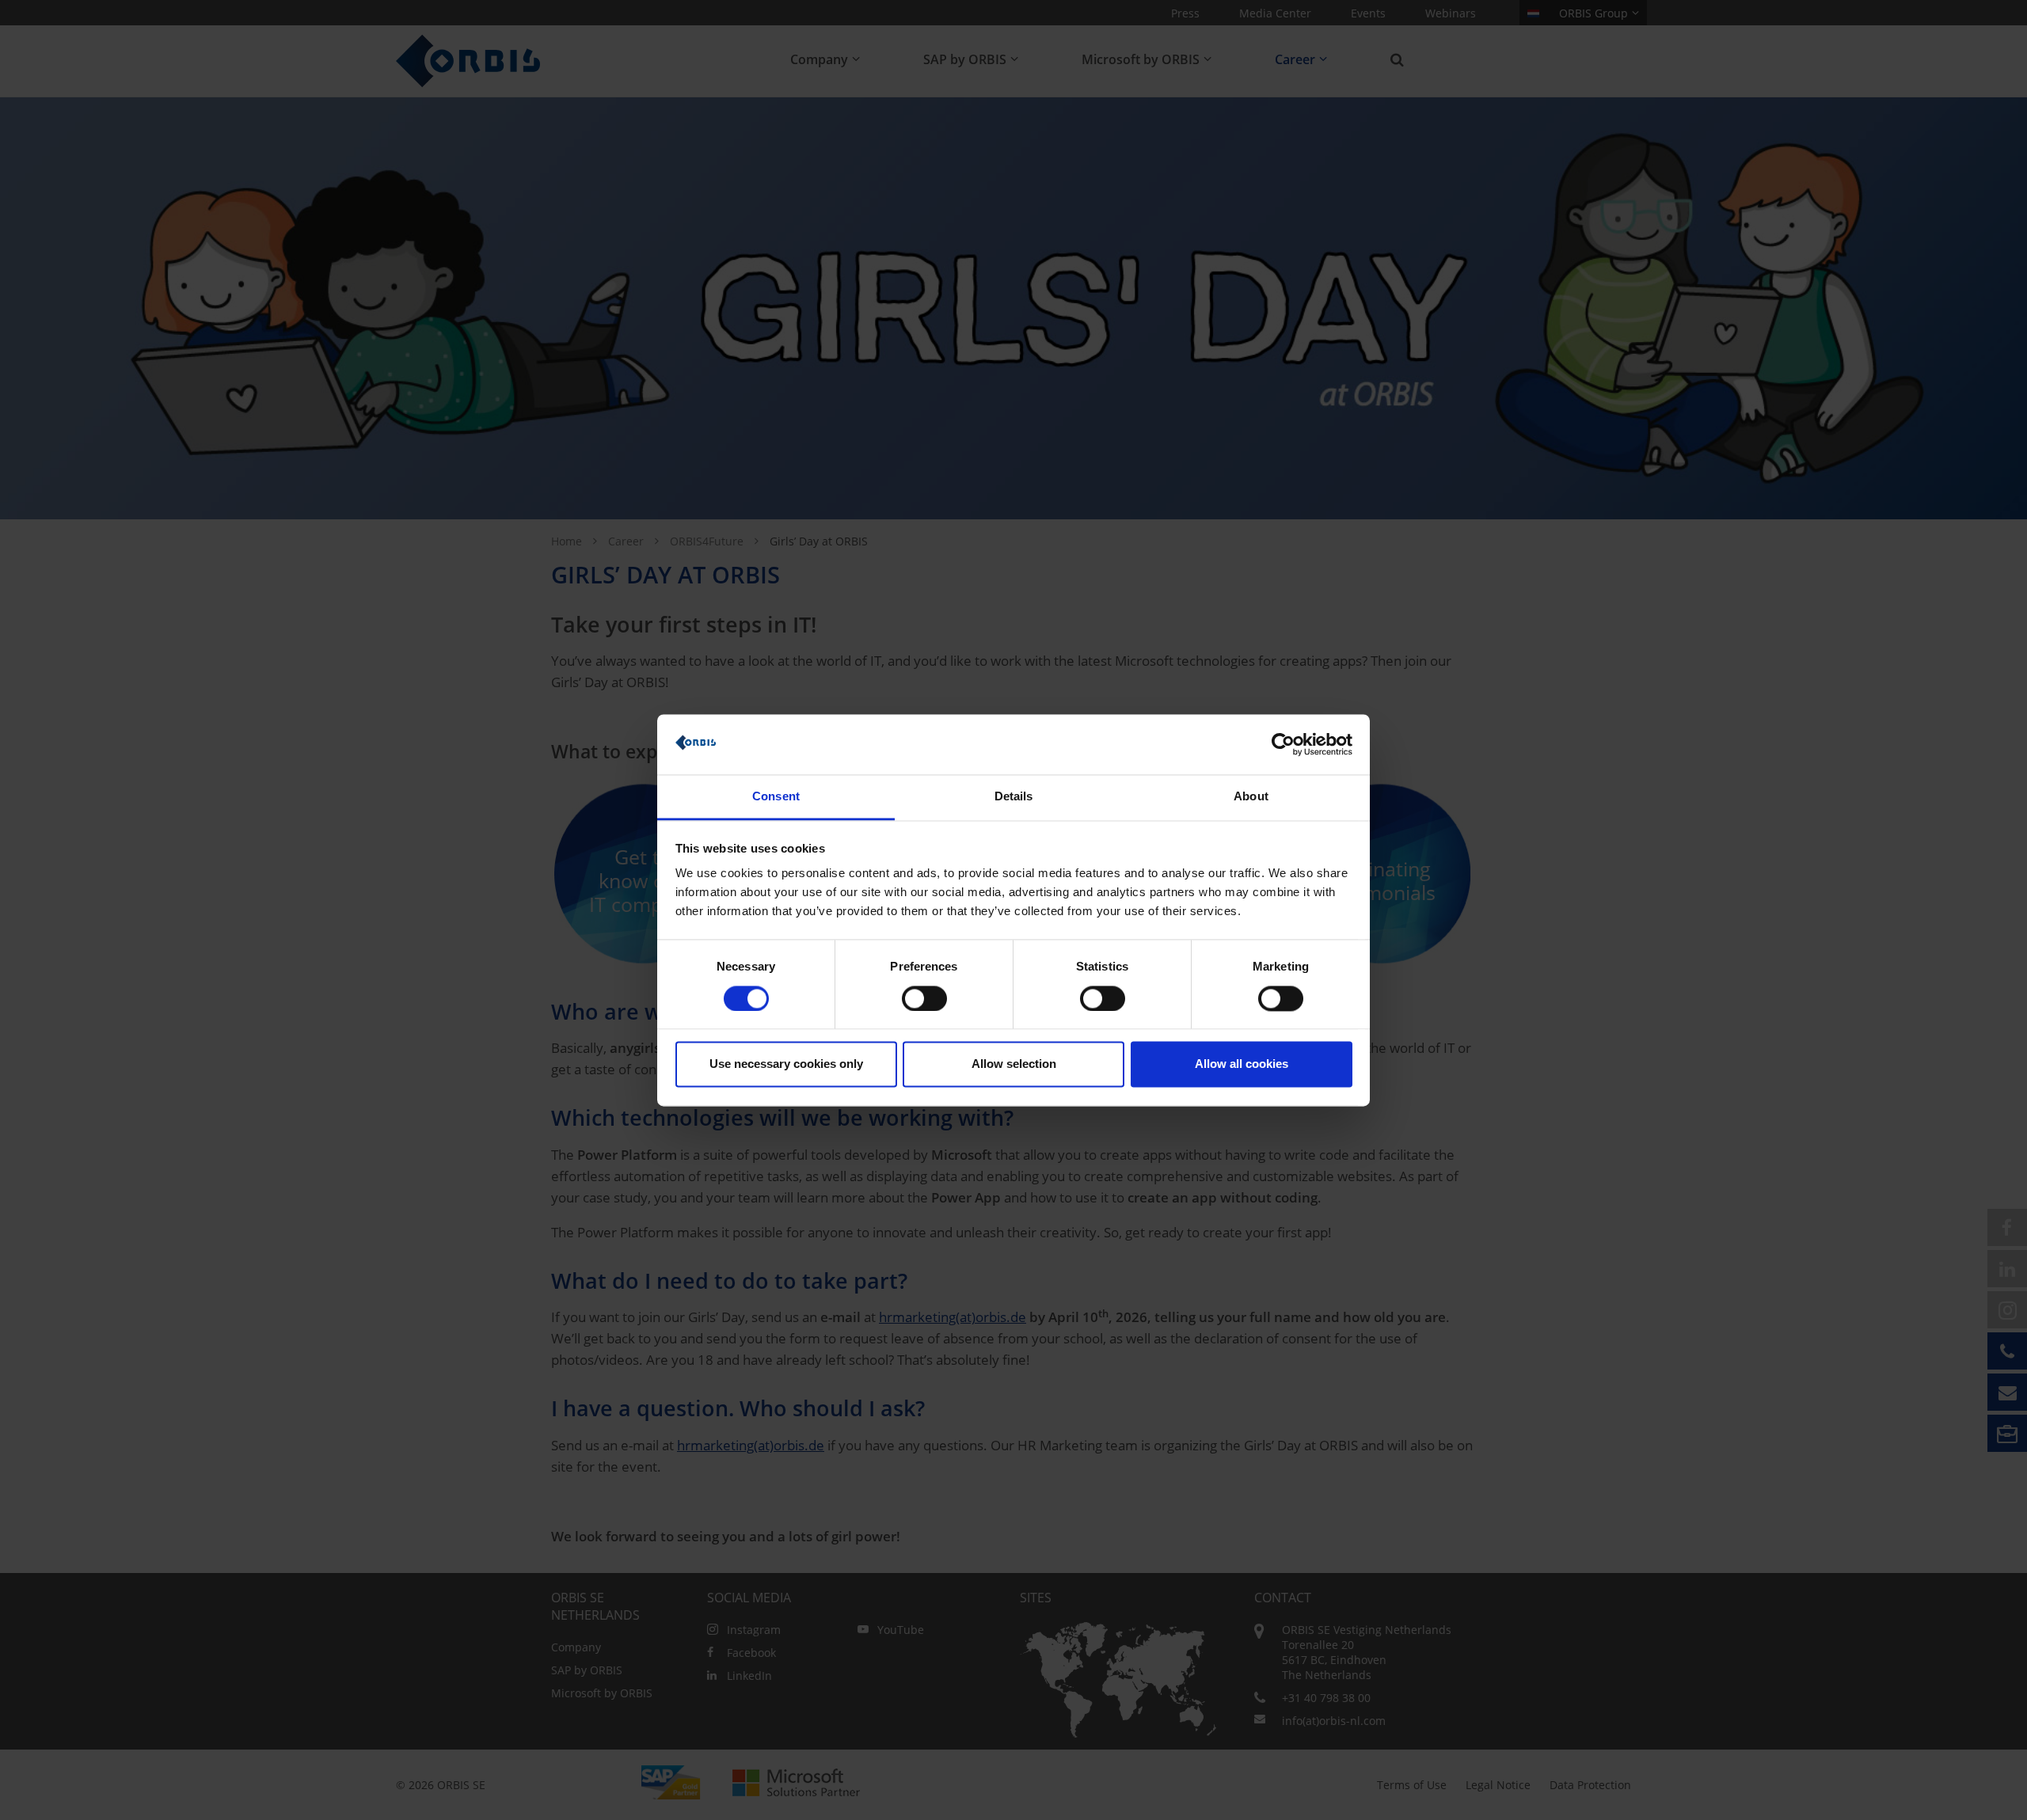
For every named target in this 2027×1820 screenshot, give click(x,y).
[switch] (924, 998)
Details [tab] (1014, 797)
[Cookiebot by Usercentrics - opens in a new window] (1283, 744)
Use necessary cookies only (786, 1064)
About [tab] (1251, 797)
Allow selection (1014, 1064)
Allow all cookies (1242, 1064)
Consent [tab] (776, 797)
